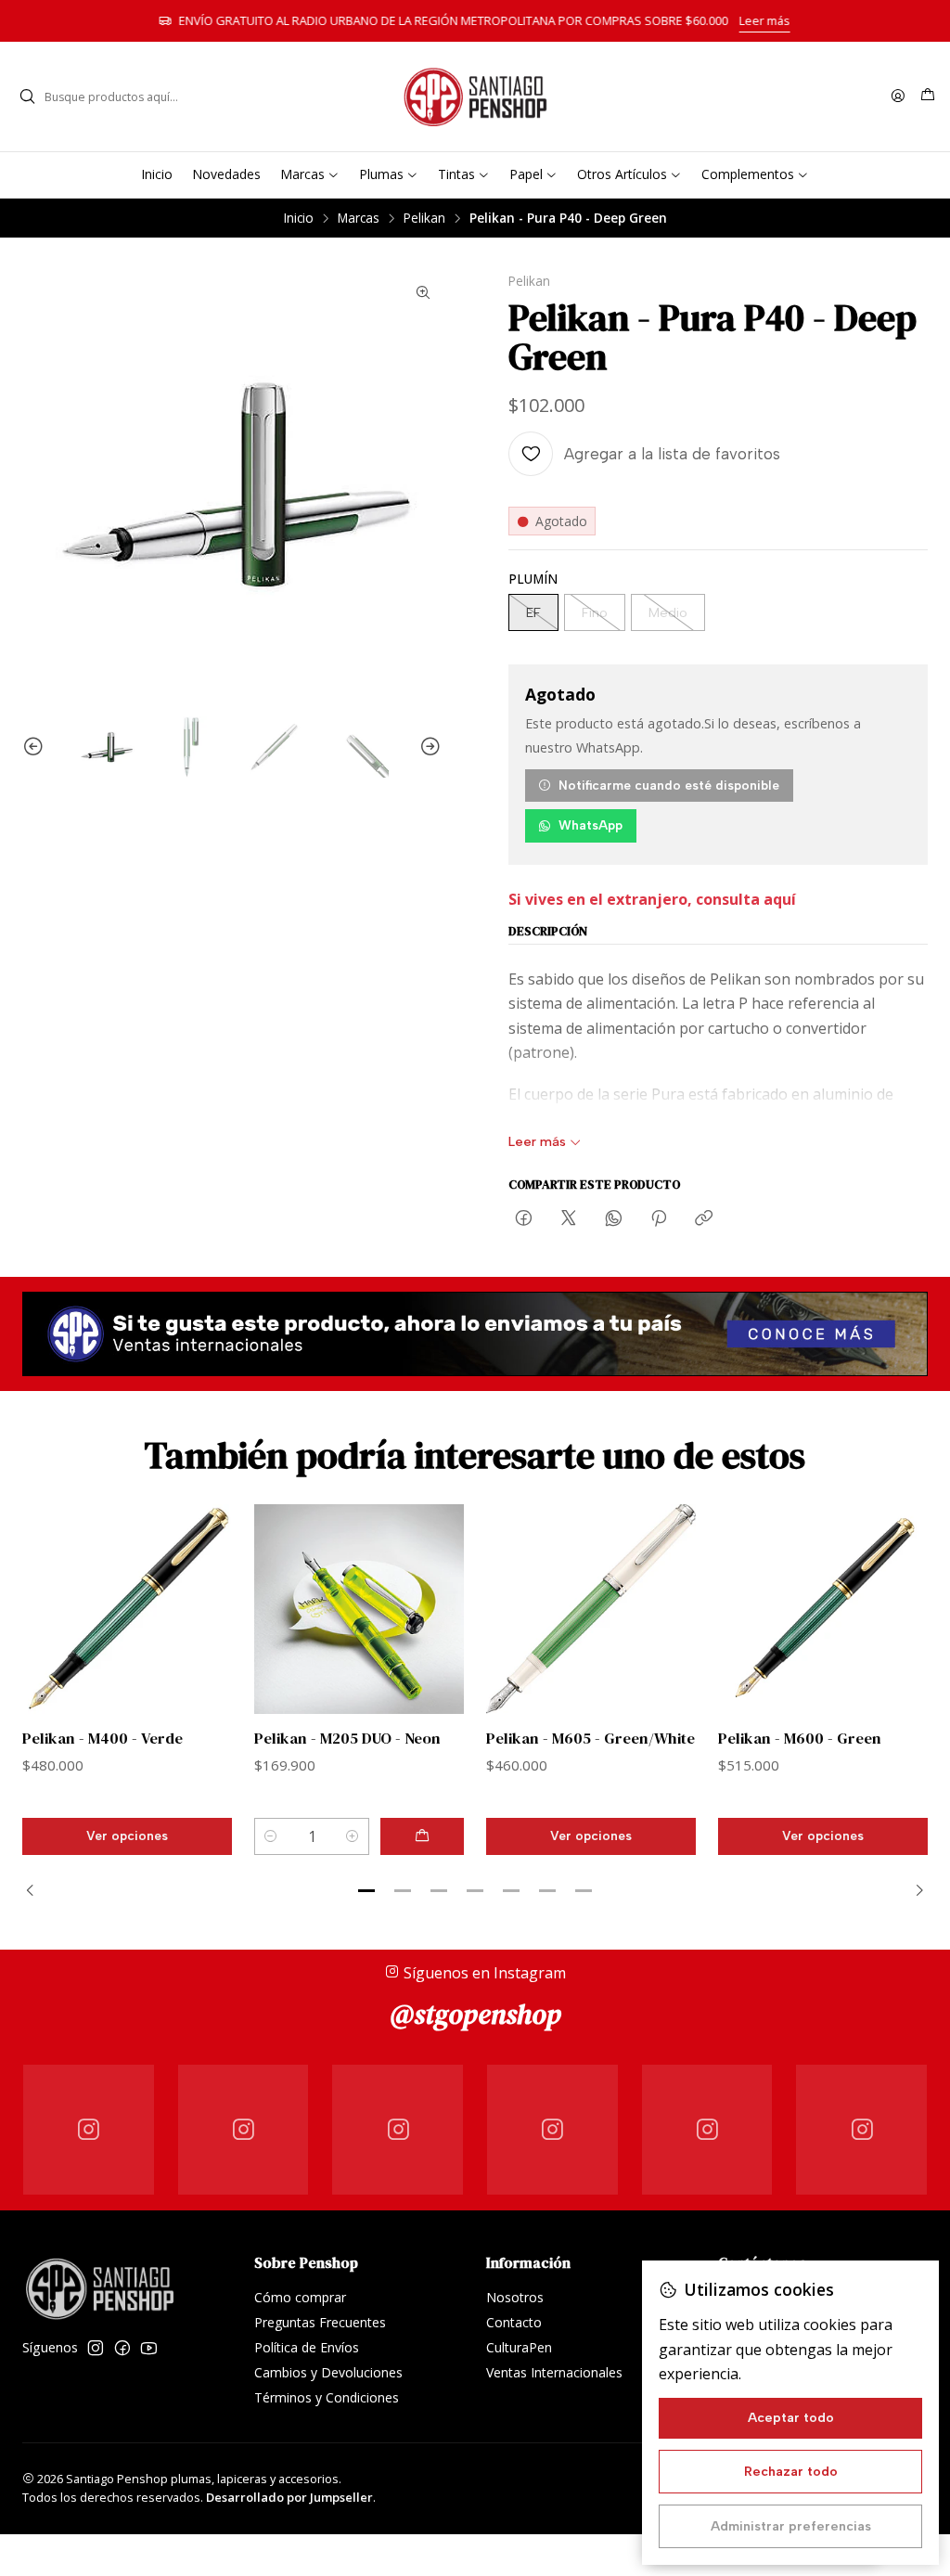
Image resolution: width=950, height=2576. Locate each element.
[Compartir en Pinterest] (659, 1219)
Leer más (766, 20)
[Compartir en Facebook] (524, 1219)
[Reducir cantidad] (271, 1836)
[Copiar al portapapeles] (704, 1219)
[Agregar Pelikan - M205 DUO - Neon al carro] (422, 1836)
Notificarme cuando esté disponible (669, 785)
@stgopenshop (475, 2014)
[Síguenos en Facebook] (122, 2348)
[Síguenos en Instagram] (96, 2348)
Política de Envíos (307, 2347)
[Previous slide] (36, 747)
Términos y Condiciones (327, 2397)
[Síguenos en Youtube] (149, 2348)
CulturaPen (519, 2347)
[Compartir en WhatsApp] (614, 1219)
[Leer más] (475, 1334)
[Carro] (928, 97)
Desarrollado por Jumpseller (289, 2497)
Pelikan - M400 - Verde (103, 1739)
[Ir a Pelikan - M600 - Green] (823, 1609)
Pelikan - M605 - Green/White (591, 1739)
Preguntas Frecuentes (320, 2322)
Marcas (359, 218)
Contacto (514, 2322)
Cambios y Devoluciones (328, 2372)
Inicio (299, 218)
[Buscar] (27, 97)
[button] (366, 1891)
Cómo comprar (300, 2297)
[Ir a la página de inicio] (475, 97)
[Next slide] (428, 747)
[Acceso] (898, 97)
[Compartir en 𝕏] (569, 1219)
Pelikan (424, 218)
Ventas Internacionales (554, 2372)
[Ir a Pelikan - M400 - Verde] (127, 1609)
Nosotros (515, 2297)
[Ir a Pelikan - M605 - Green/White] (591, 1609)
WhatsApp (591, 825)
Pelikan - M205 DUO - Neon (347, 1739)
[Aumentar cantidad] (353, 1836)
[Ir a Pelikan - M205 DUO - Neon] (359, 1609)
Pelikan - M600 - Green (800, 1739)
